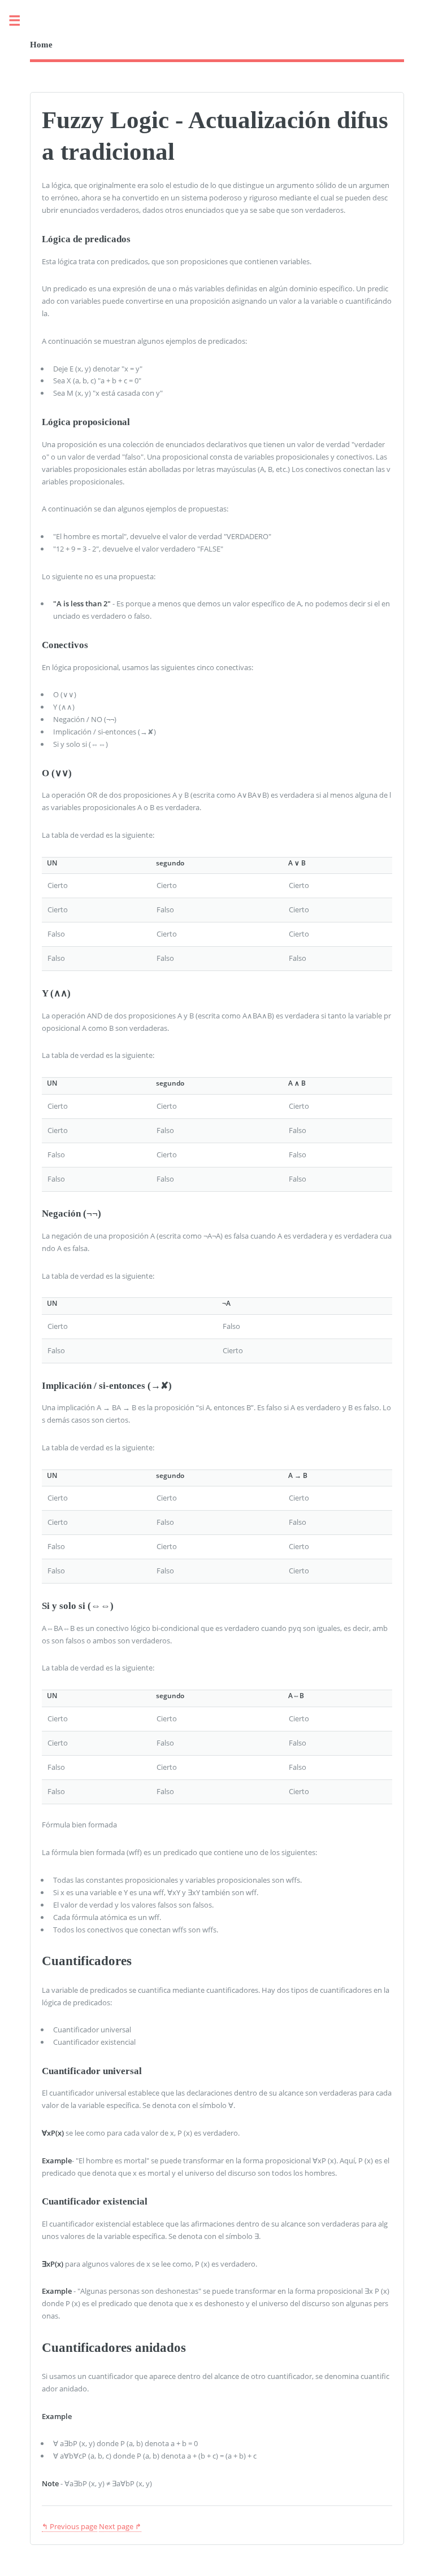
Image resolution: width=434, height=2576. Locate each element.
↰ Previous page (70, 2526)
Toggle (20, 21)
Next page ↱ (120, 2526)
